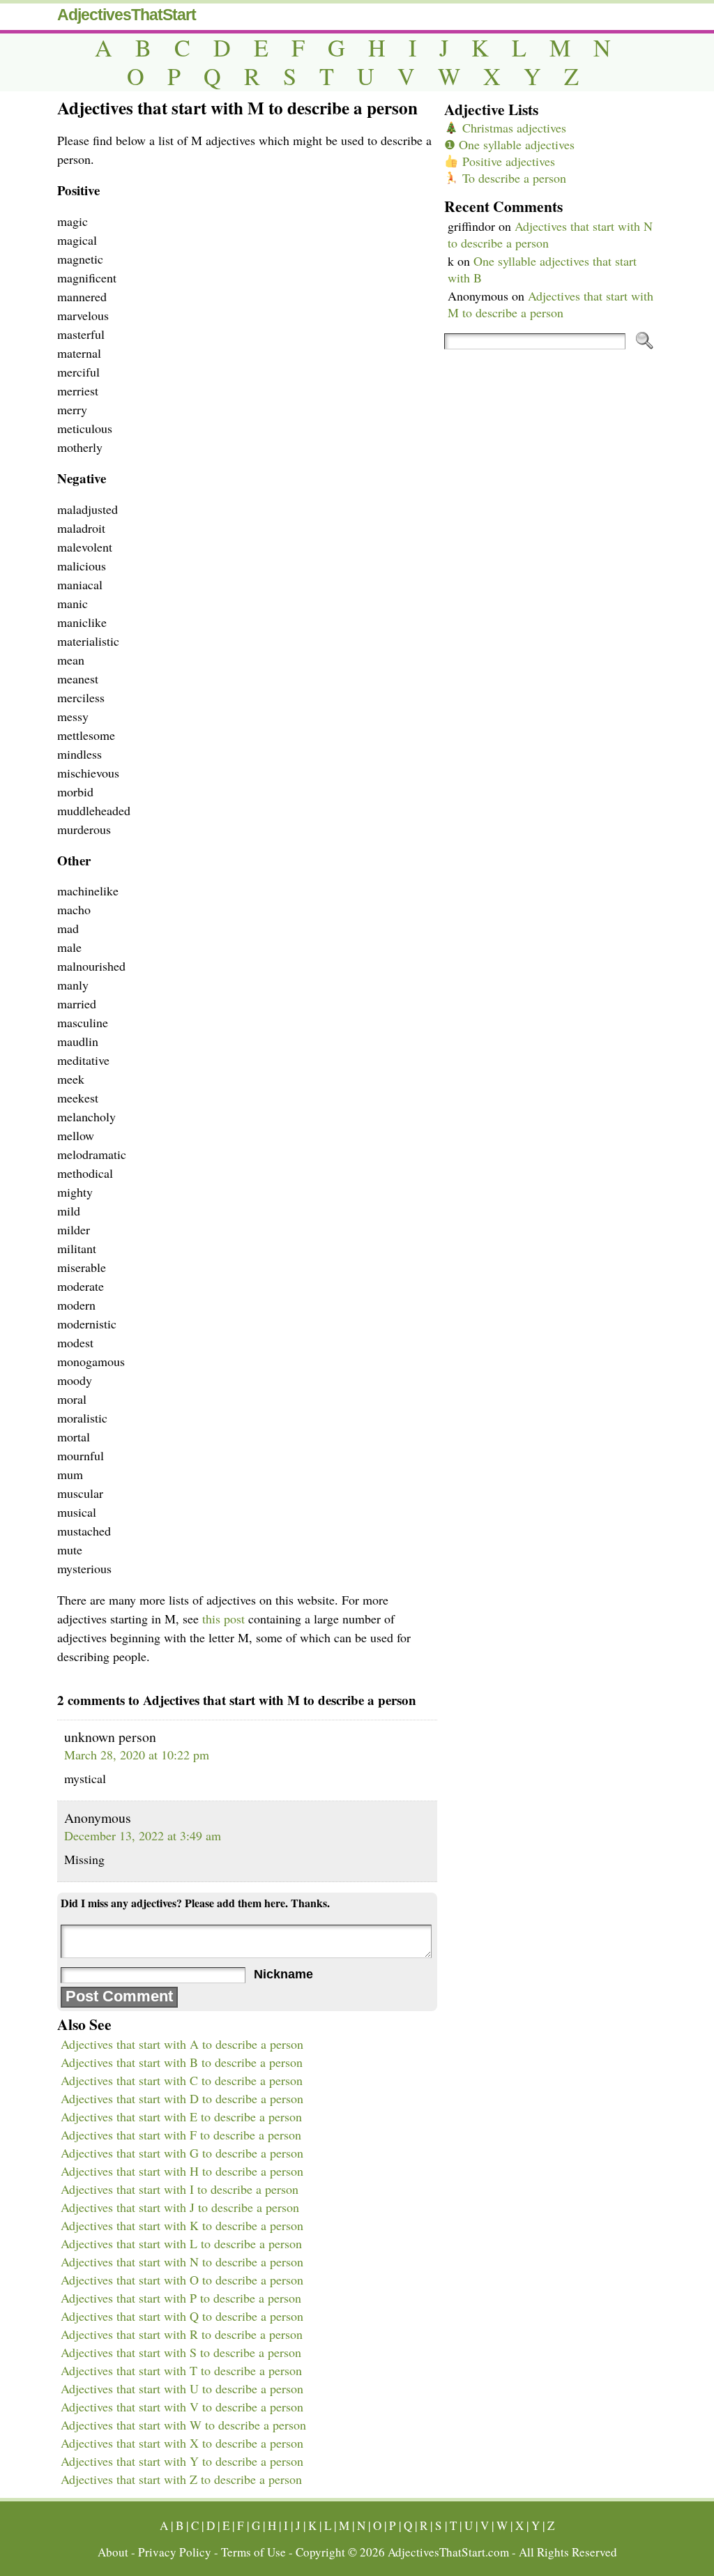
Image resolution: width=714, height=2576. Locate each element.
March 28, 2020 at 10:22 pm (137, 1755)
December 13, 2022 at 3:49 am (143, 1835)
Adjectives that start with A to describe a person (182, 2044)
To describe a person (512, 178)
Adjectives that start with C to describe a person (182, 2080)
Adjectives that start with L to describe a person (181, 2243)
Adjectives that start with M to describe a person (550, 304)
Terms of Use (253, 2552)
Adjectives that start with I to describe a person (180, 2189)
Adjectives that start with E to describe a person (181, 2116)
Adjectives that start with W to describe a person (183, 2425)
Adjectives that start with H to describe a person (182, 2171)
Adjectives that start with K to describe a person (182, 2225)
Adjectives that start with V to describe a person (182, 2407)
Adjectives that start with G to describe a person (182, 2153)
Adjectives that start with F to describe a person (181, 2135)
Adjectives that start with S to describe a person (181, 2352)
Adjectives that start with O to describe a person (182, 2280)
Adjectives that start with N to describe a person (182, 2261)
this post (223, 1619)
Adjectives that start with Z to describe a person (181, 2479)
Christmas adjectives (512, 128)
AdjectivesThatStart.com (448, 2552)
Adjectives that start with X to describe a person (182, 2443)
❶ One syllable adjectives (509, 144)
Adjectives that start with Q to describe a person (182, 2316)
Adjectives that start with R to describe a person (182, 2334)
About (113, 2552)
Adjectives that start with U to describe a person (182, 2388)
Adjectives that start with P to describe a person (181, 2298)
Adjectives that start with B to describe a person (182, 2062)
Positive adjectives (507, 161)
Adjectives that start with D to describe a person (182, 2098)
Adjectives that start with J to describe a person (180, 2207)
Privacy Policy (175, 2552)
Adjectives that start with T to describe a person (181, 2370)
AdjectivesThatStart (127, 15)
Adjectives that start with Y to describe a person (182, 2461)
